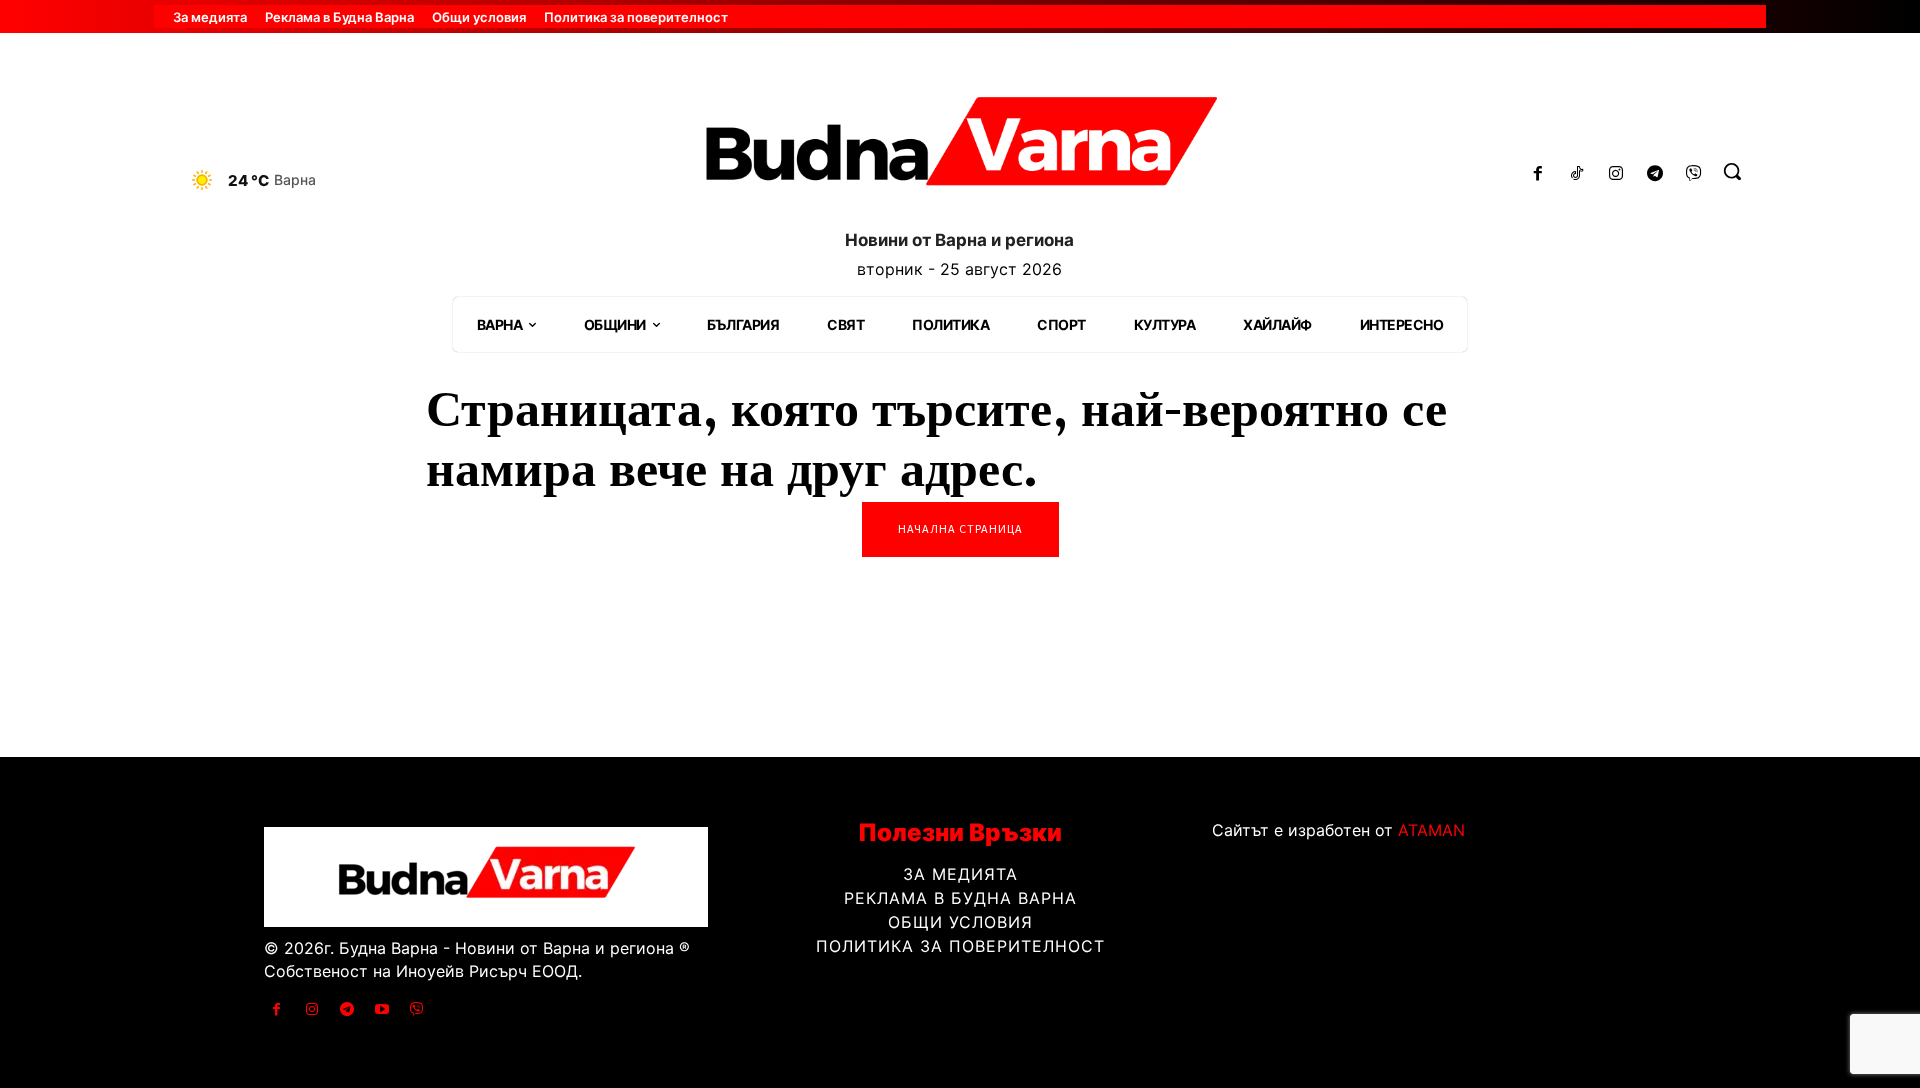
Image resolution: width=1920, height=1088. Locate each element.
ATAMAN (1431, 830)
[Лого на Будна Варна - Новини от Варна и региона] (959, 149)
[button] (1732, 171)
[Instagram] (1616, 174)
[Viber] (1693, 174)
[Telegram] (1654, 174)
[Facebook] (1538, 174)
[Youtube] (382, 1009)
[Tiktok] (1577, 174)
